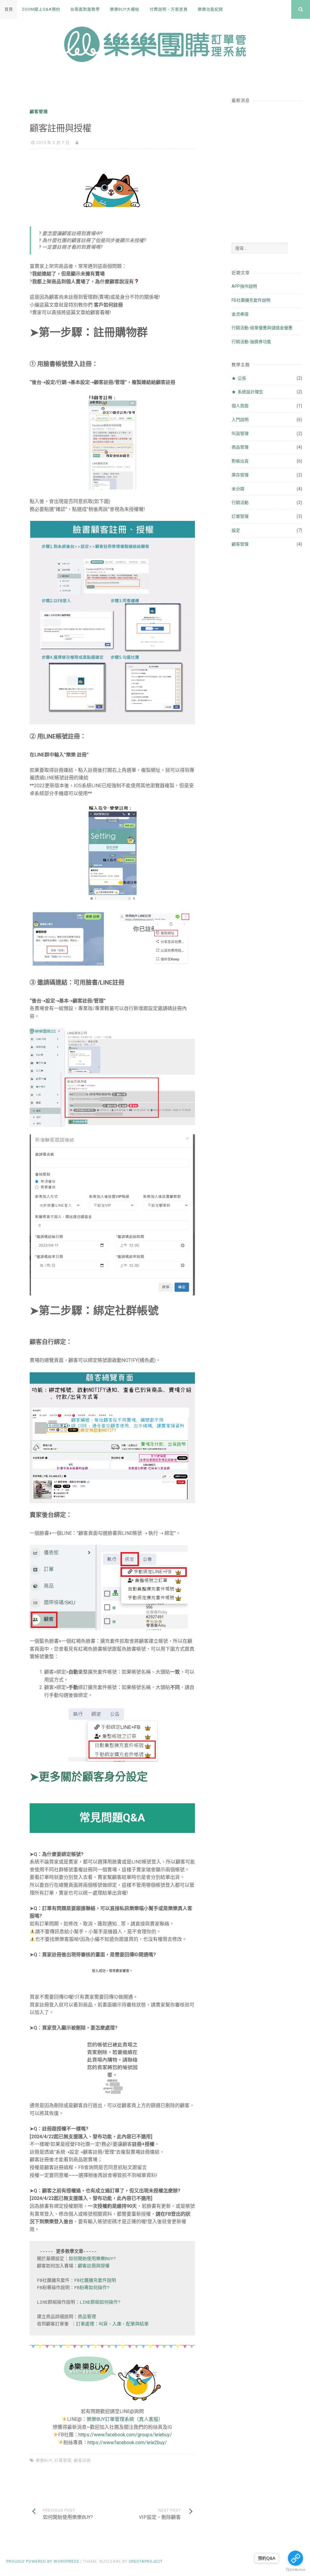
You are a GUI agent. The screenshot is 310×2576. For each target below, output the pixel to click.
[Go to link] (295, 2558)
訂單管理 (63, 2460)
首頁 (9, 9)
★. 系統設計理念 (247, 392)
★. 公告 (239, 378)
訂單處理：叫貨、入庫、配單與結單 (112, 2324)
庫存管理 (240, 475)
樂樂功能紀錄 (210, 9)
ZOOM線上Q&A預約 (41, 9)
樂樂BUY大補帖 (125, 9)
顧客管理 (39, 112)
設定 (236, 530)
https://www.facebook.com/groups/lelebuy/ (125, 2435)
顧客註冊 (82, 2460)
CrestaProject (145, 2561)
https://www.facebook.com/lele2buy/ (127, 2443)
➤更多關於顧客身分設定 (89, 1777)
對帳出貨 (240, 461)
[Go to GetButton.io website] (295, 2570)
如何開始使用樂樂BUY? (92, 2259)
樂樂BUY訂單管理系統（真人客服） (125, 2419)
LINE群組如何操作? (100, 2303)
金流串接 (240, 314)
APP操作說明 (244, 286)
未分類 (238, 489)
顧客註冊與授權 (94, 2266)
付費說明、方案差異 (169, 9)
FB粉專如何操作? (92, 2288)
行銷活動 (240, 502)
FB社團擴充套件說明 (95, 2281)
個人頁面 (240, 406)
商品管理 (87, 2317)
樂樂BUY (44, 2460)
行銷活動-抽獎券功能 (251, 342)
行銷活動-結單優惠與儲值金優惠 (262, 328)
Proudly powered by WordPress (43, 2561)
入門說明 (240, 420)
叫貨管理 (240, 434)
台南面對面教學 (85, 9)
